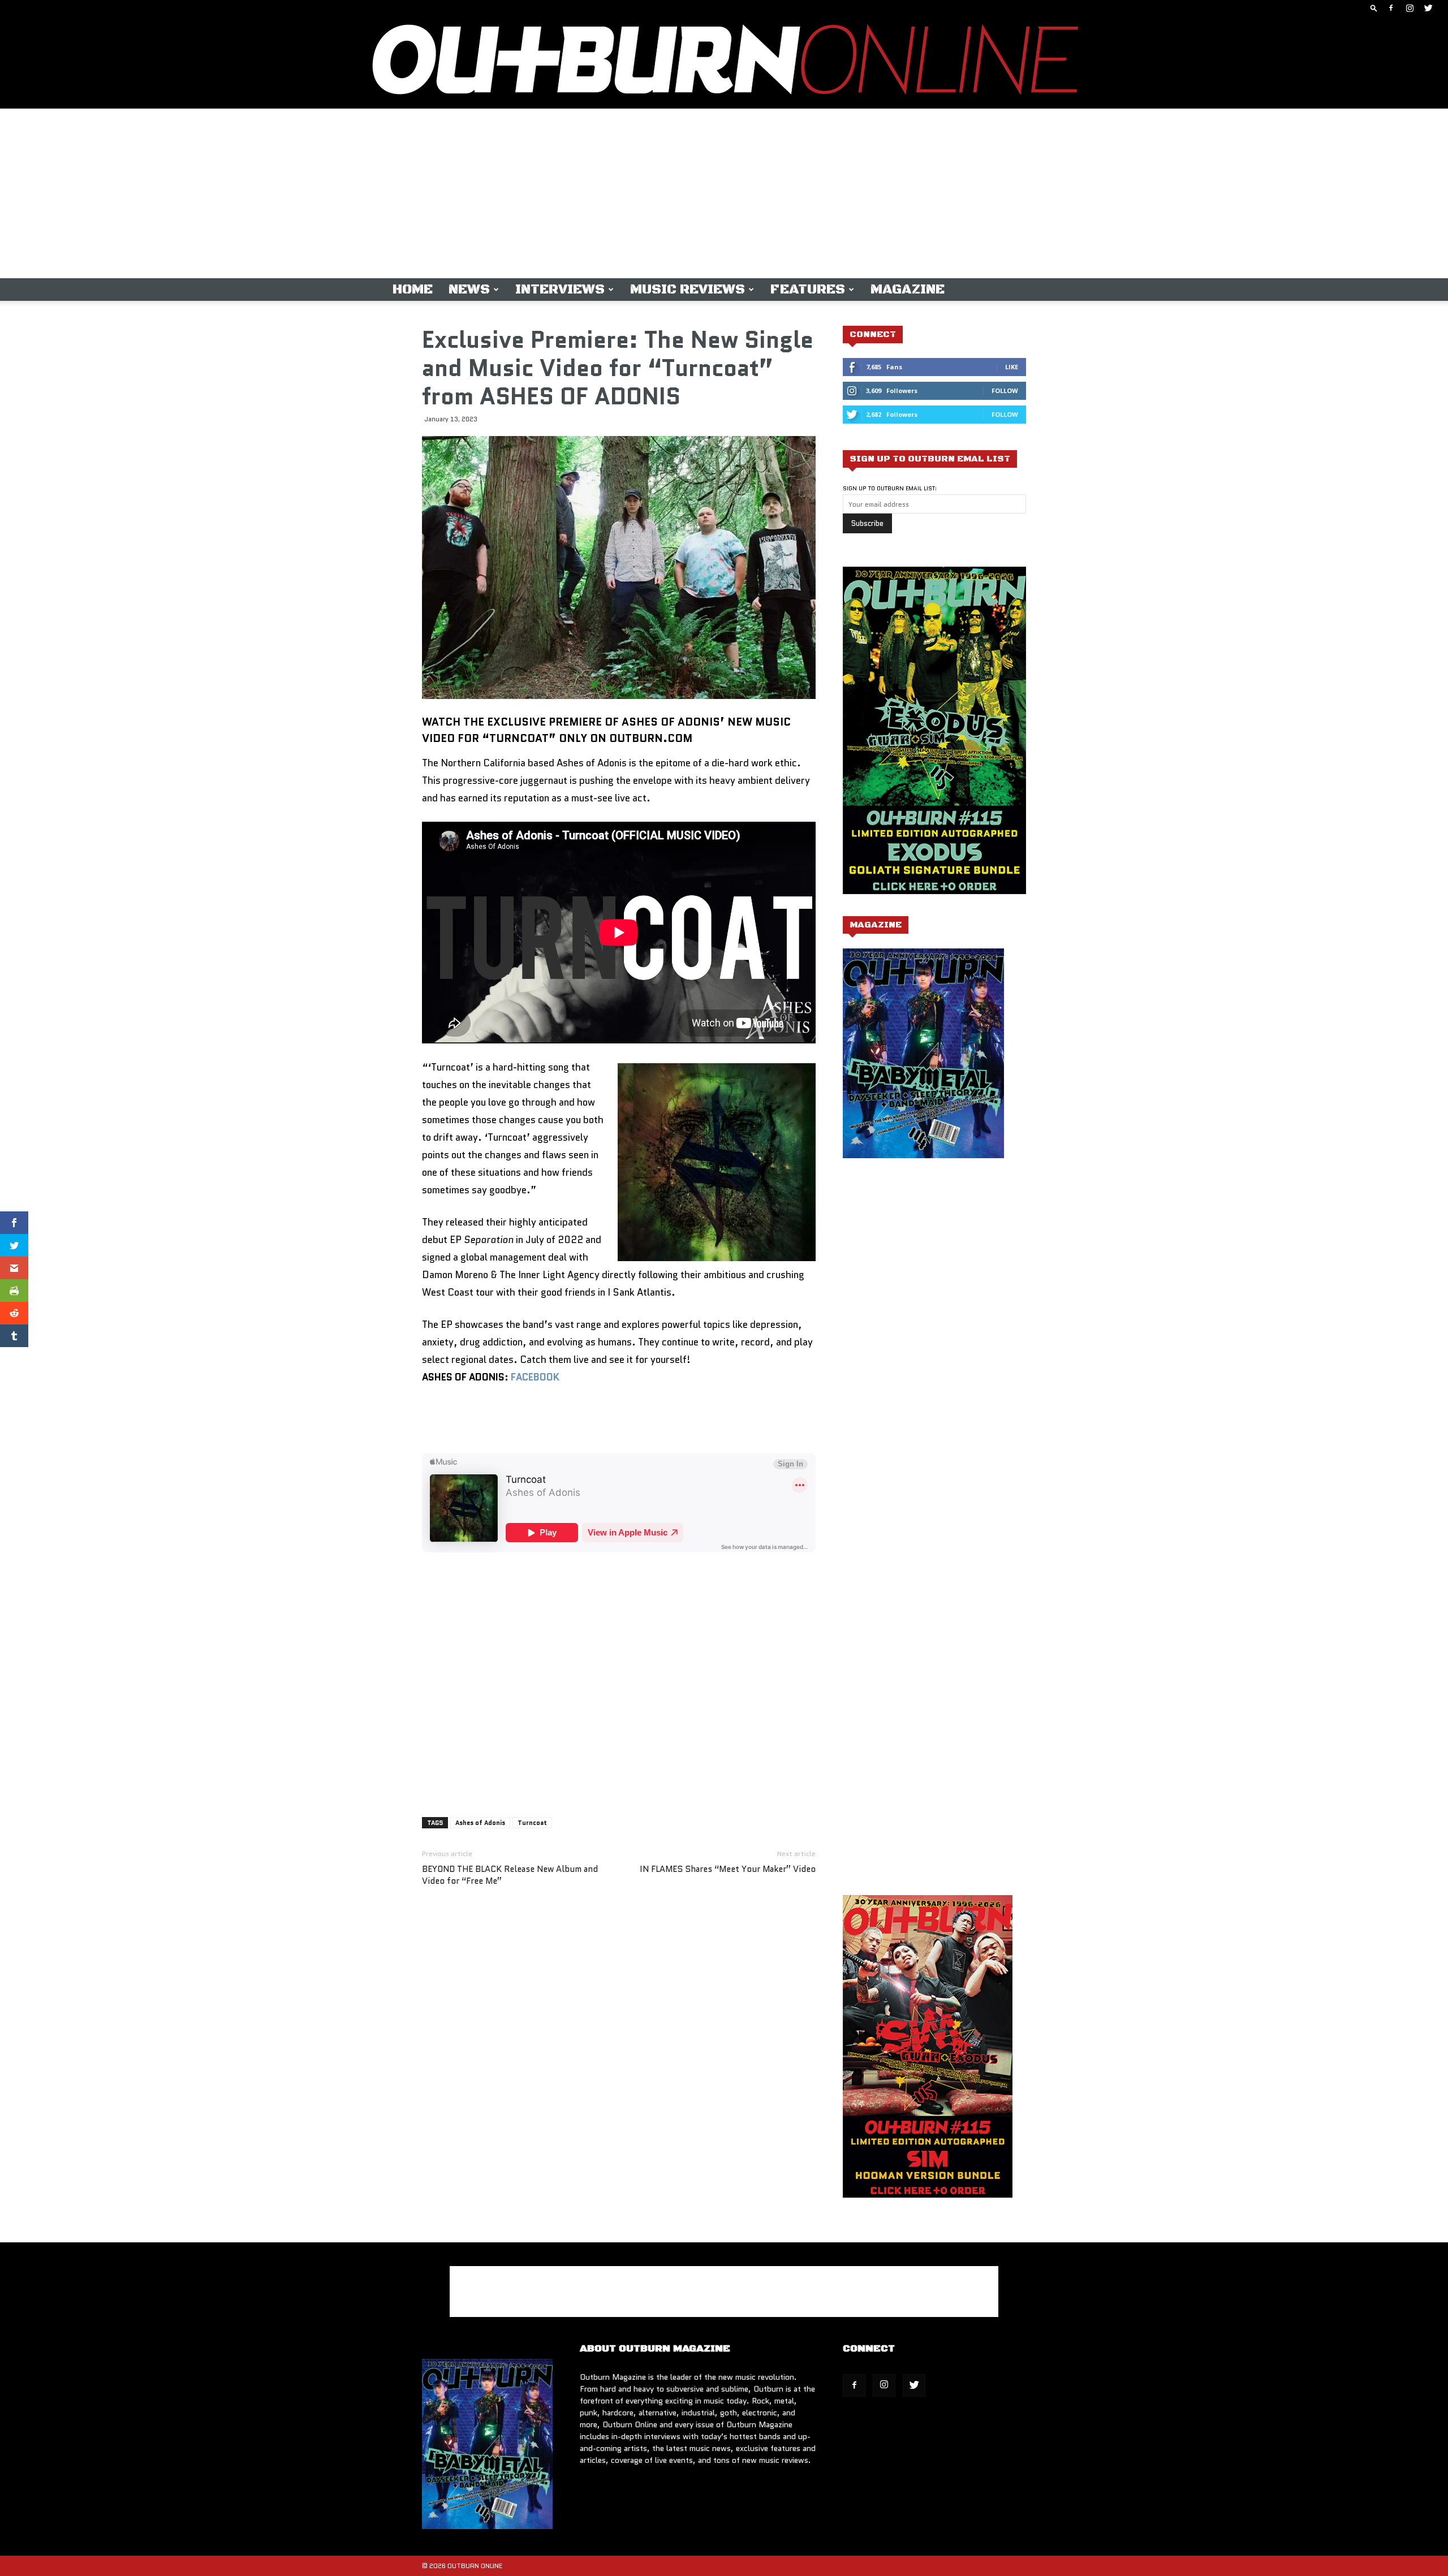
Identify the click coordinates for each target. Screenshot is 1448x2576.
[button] (1374, 8)
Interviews (560, 290)
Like (1012, 367)
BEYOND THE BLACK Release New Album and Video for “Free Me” (510, 1875)
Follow (1005, 391)
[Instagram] (1410, 8)
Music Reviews (688, 290)
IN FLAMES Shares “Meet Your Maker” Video (728, 1869)
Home (413, 290)
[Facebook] (1391, 8)
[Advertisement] (724, 193)
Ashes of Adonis (480, 1823)
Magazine (908, 290)
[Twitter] (1428, 8)
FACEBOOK (535, 1377)
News (469, 290)
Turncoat (532, 1823)
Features (808, 290)
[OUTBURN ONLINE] (724, 62)
